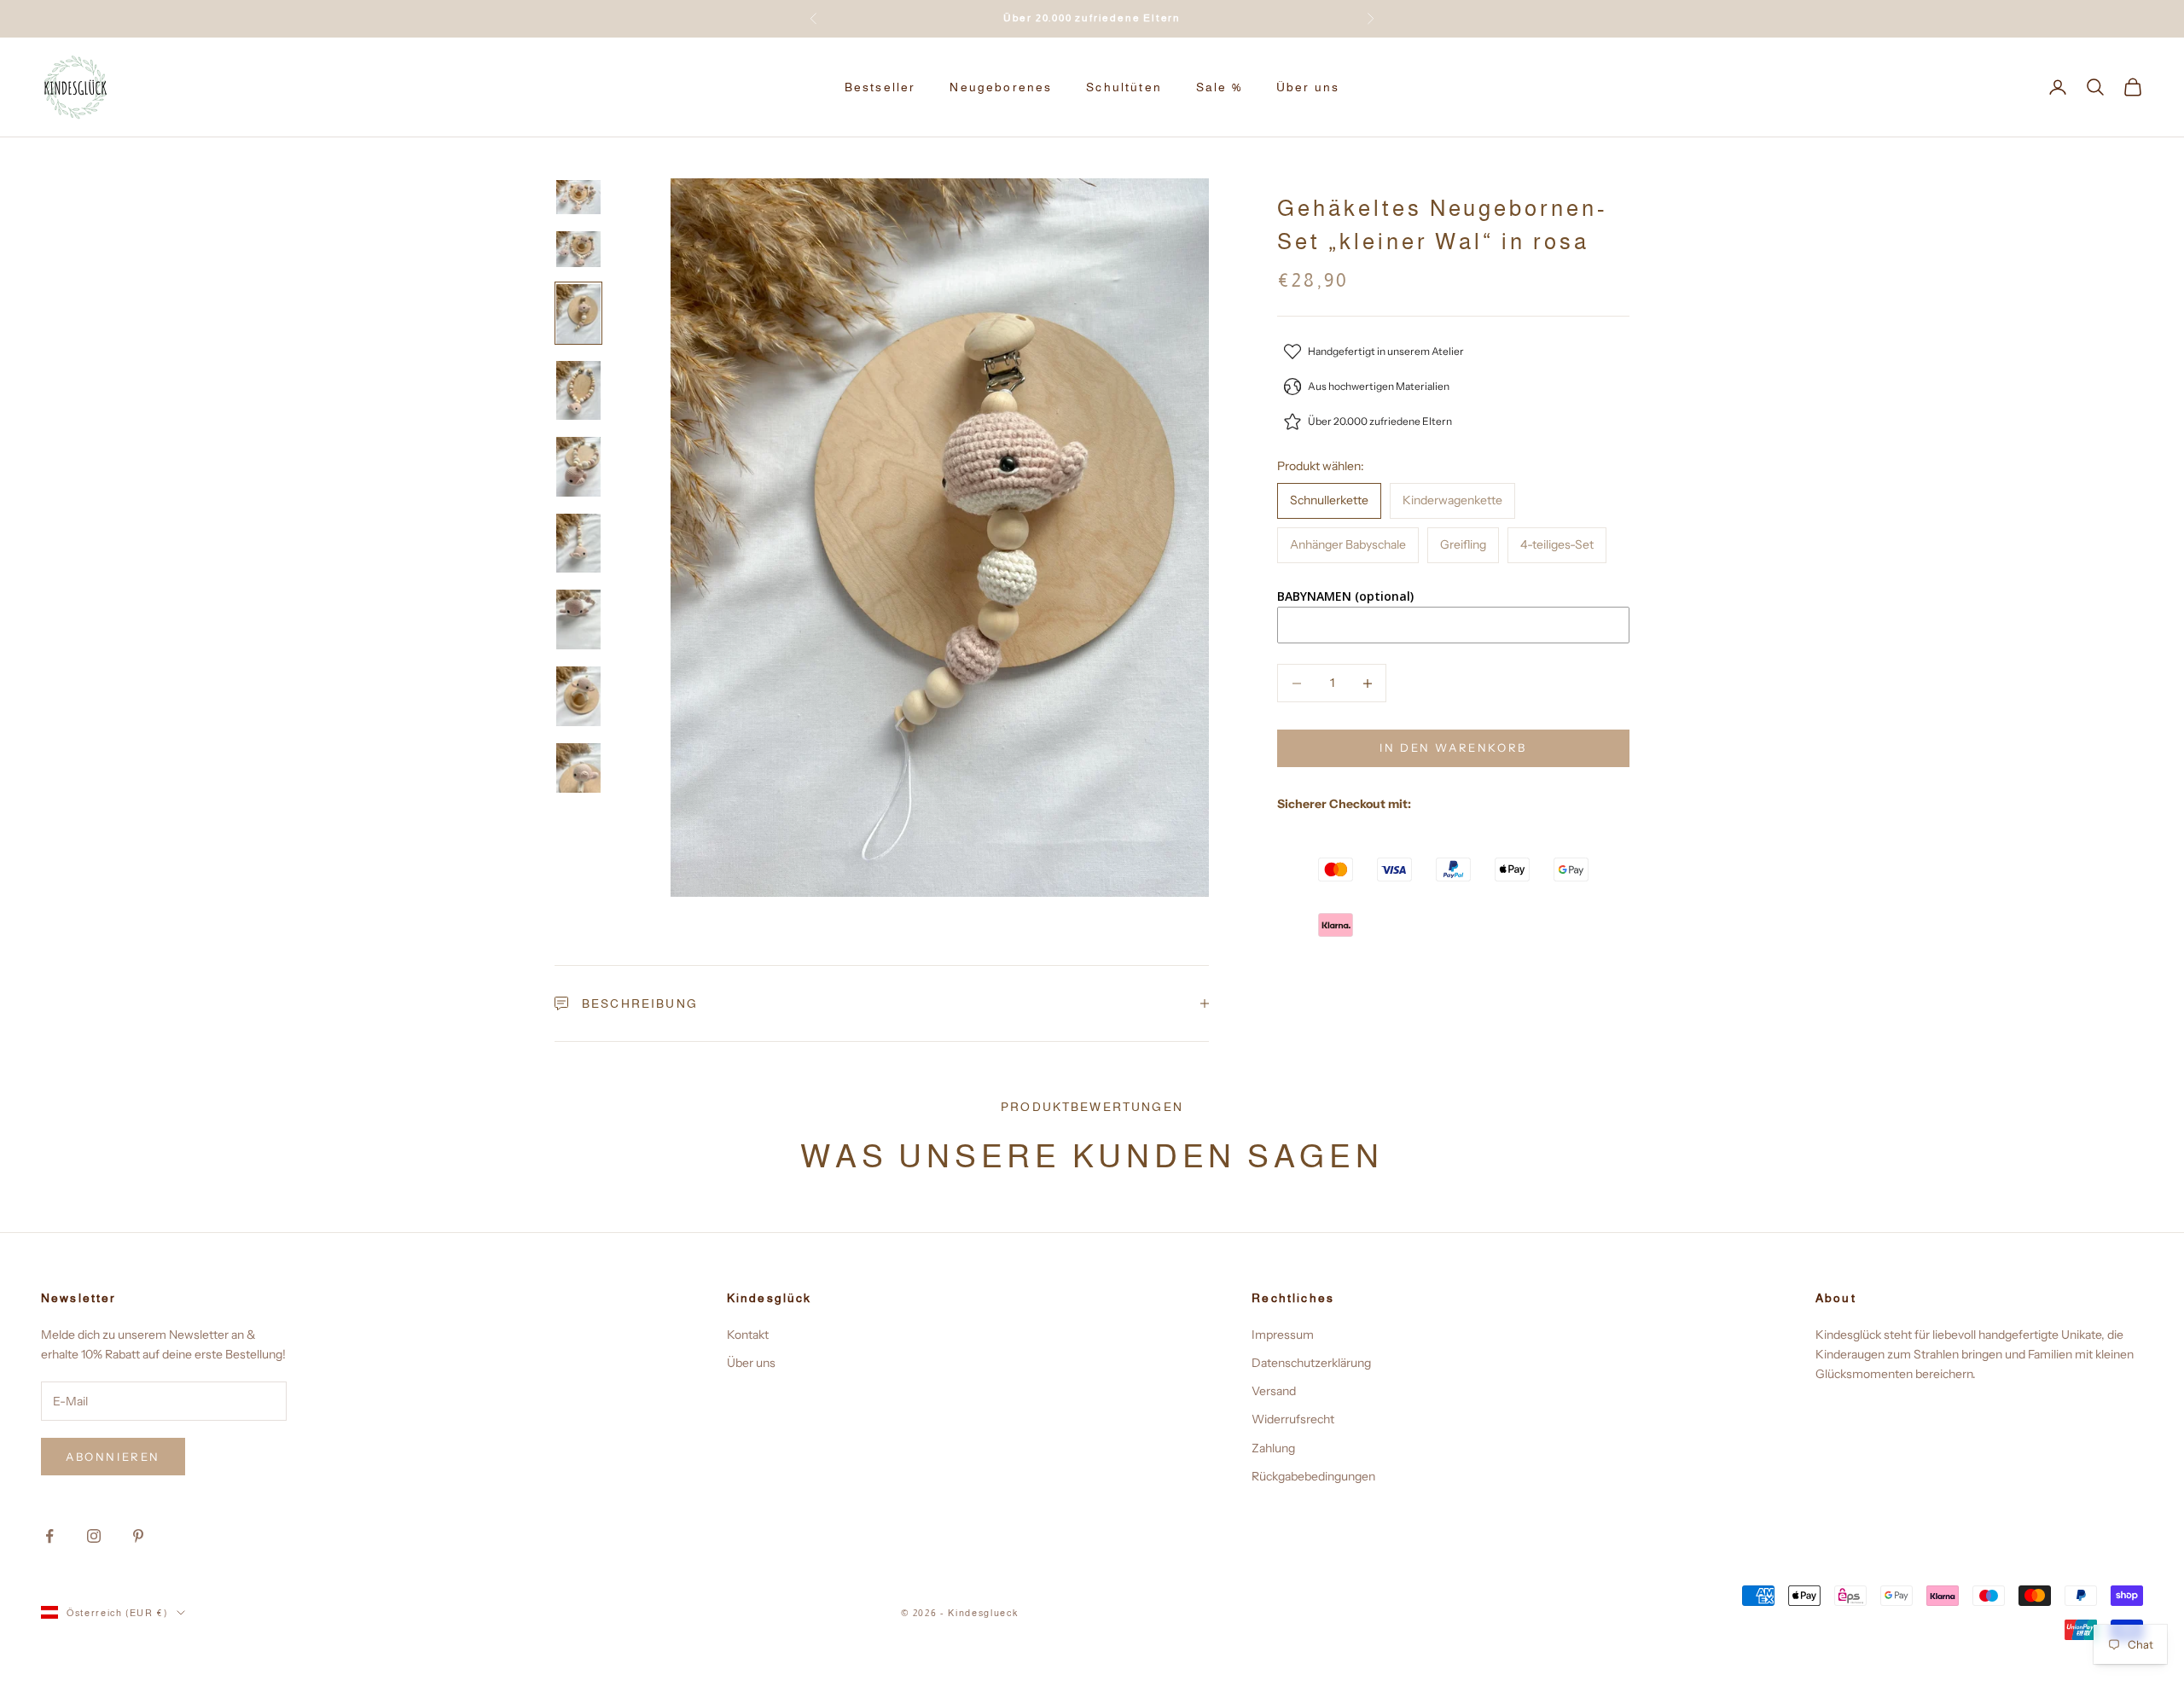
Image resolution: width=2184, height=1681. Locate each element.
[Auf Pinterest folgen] (138, 1536)
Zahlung (1273, 1448)
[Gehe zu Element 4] (578, 391)
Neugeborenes (1001, 87)
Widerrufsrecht (1293, 1419)
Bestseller (880, 87)
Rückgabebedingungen (1313, 1476)
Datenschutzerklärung (1311, 1363)
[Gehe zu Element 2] (578, 249)
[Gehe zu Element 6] (578, 544)
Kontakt (748, 1335)
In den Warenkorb (1453, 748)
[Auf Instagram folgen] (94, 1536)
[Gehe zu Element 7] (578, 619)
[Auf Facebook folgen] (49, 1536)
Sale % (1219, 87)
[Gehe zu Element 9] (578, 773)
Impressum (1283, 1335)
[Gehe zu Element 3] (578, 314)
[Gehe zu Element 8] (578, 696)
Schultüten (1124, 87)
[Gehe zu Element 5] (578, 467)
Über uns (1308, 87)
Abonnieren (113, 1457)
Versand (1274, 1391)
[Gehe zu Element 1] (578, 197)
